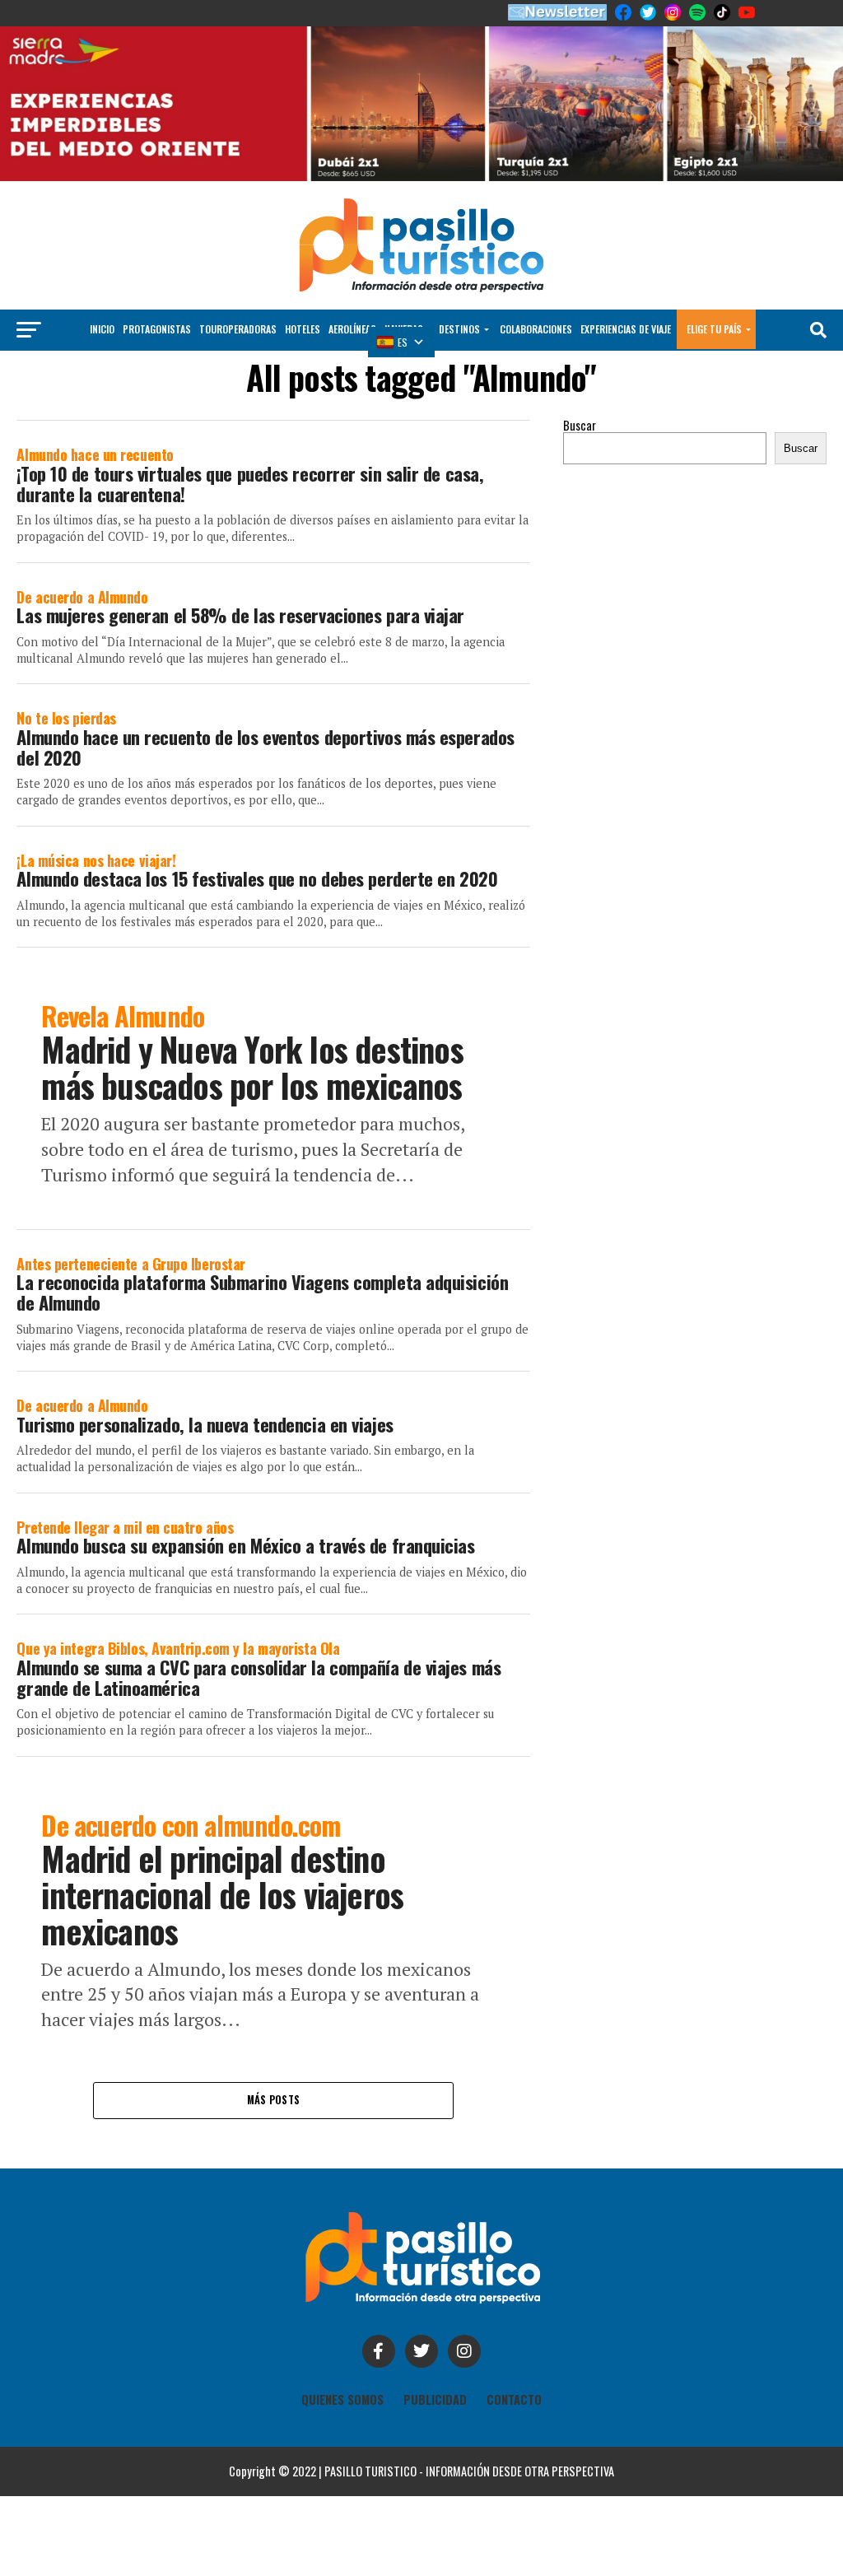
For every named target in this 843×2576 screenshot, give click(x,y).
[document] (421, 1288)
